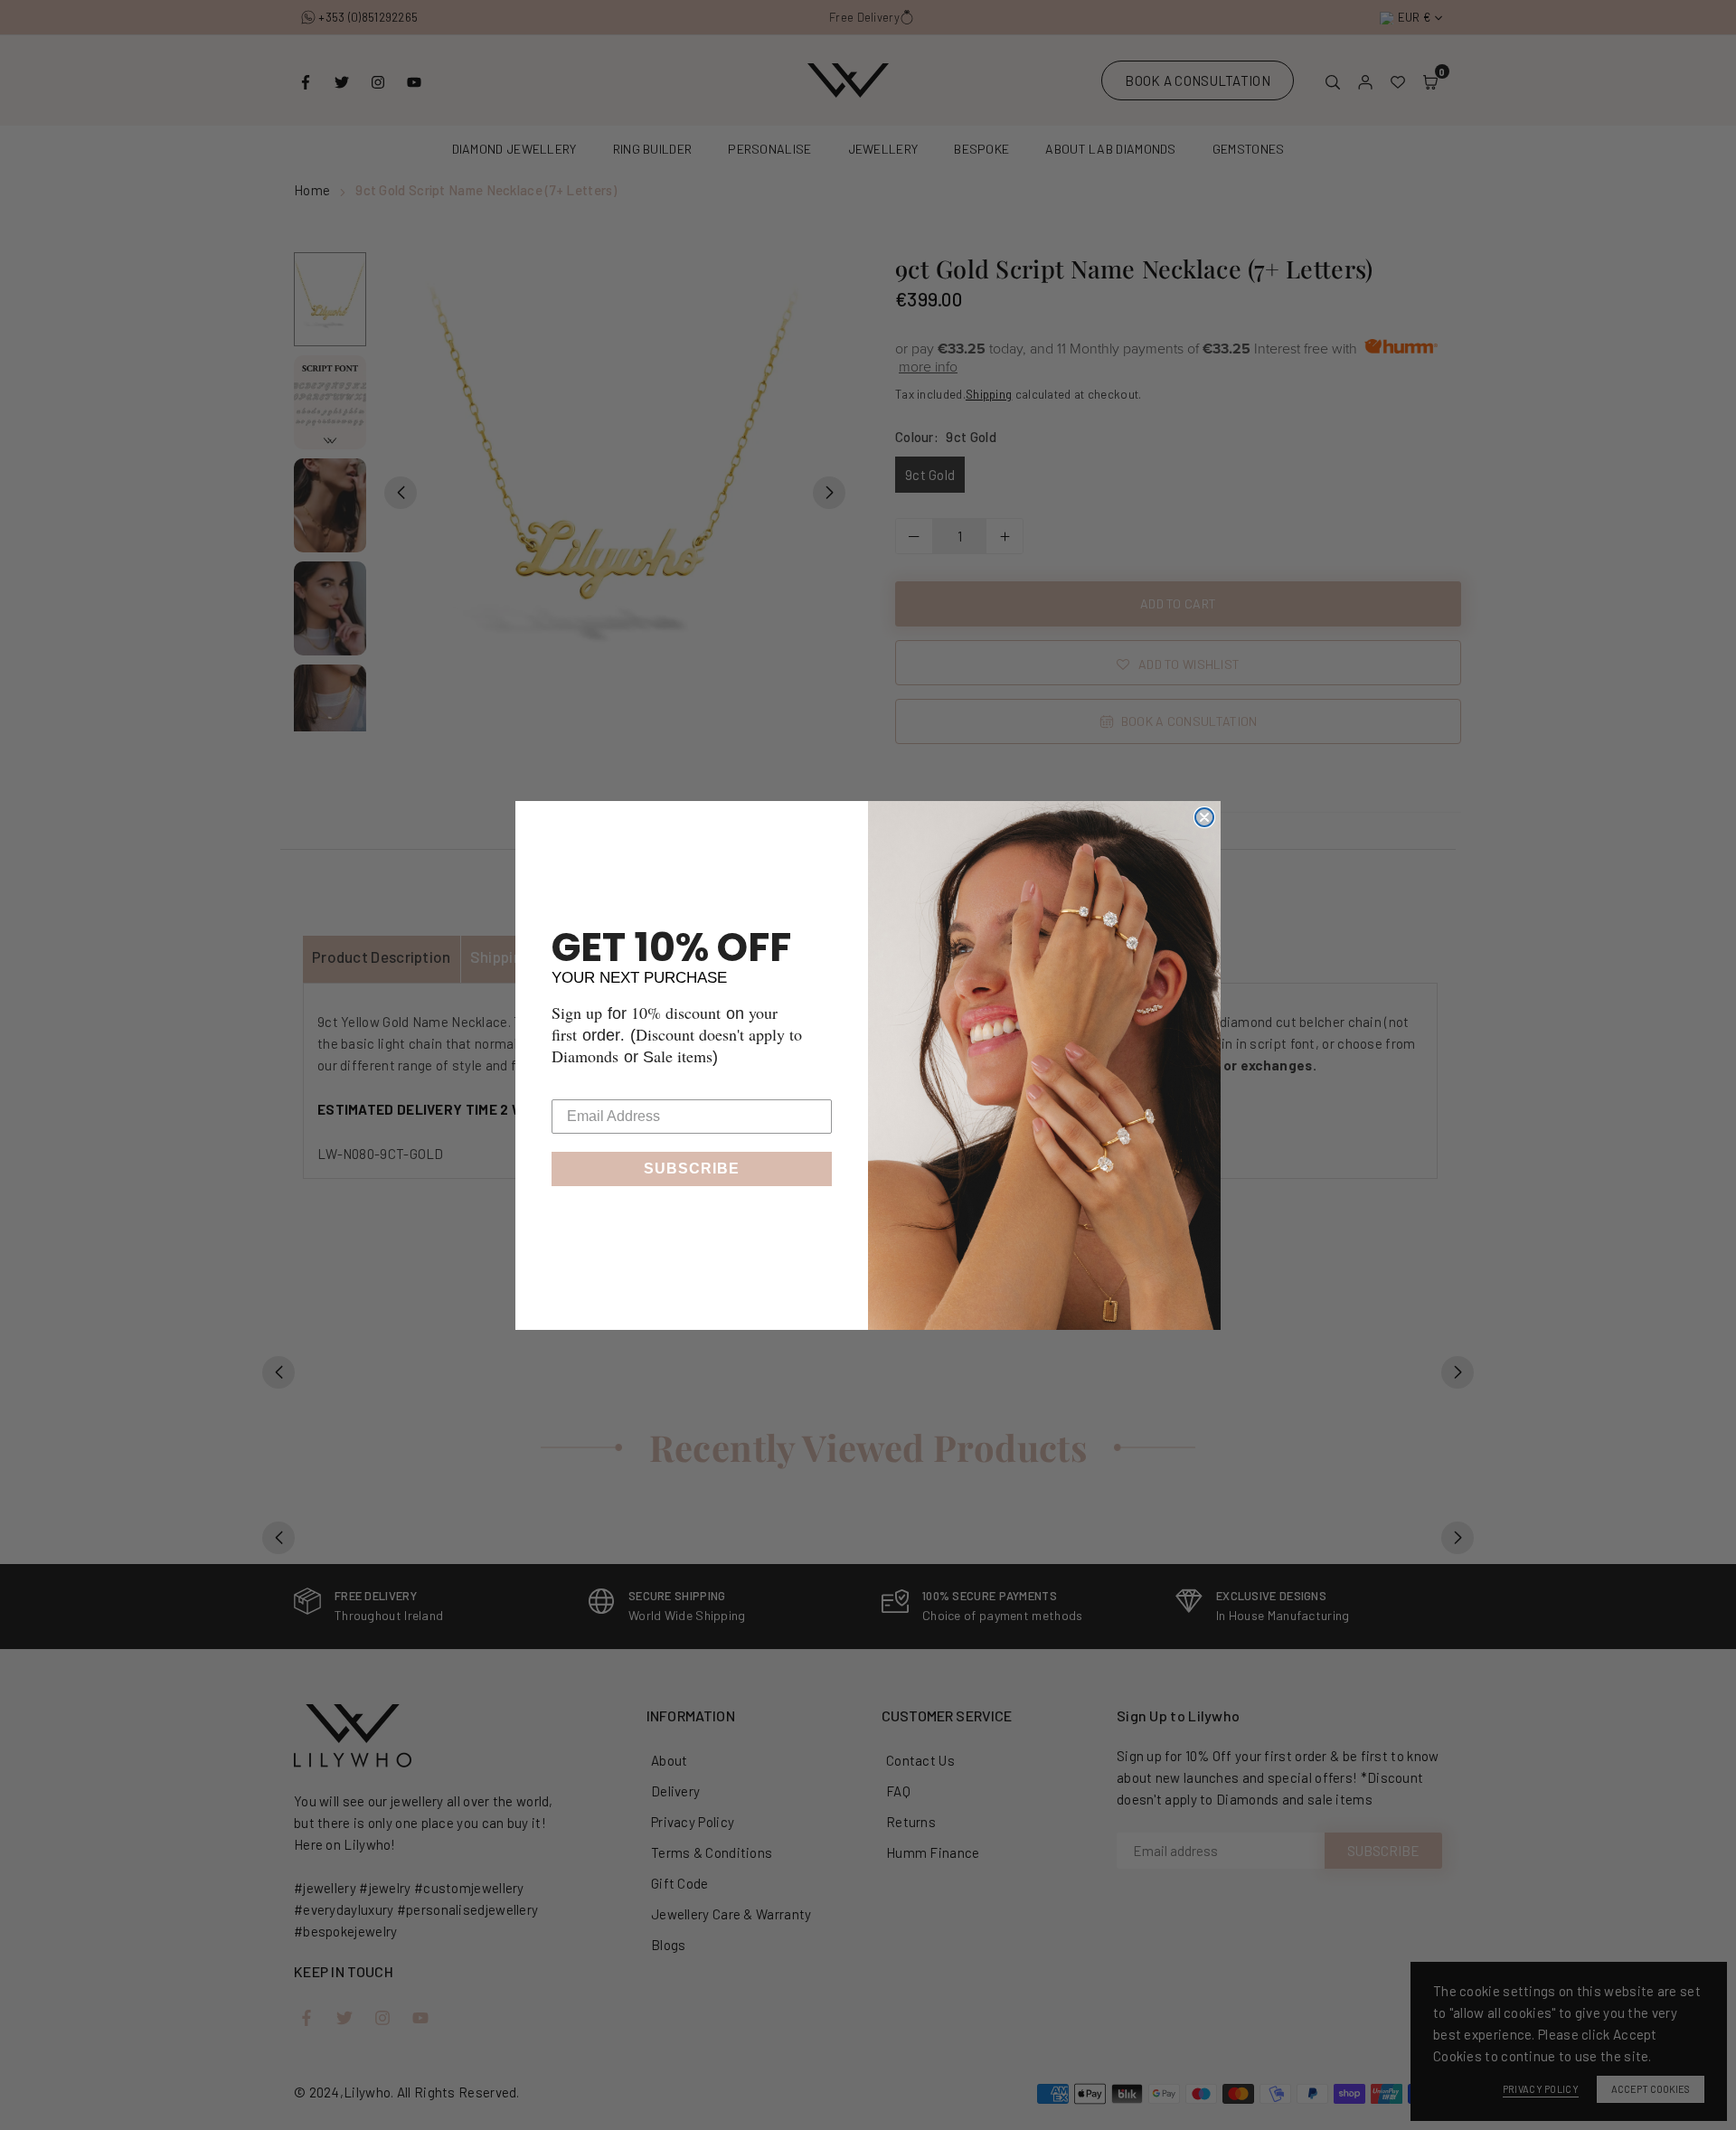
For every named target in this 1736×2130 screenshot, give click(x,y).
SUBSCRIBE (692, 1169)
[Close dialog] (1204, 817)
